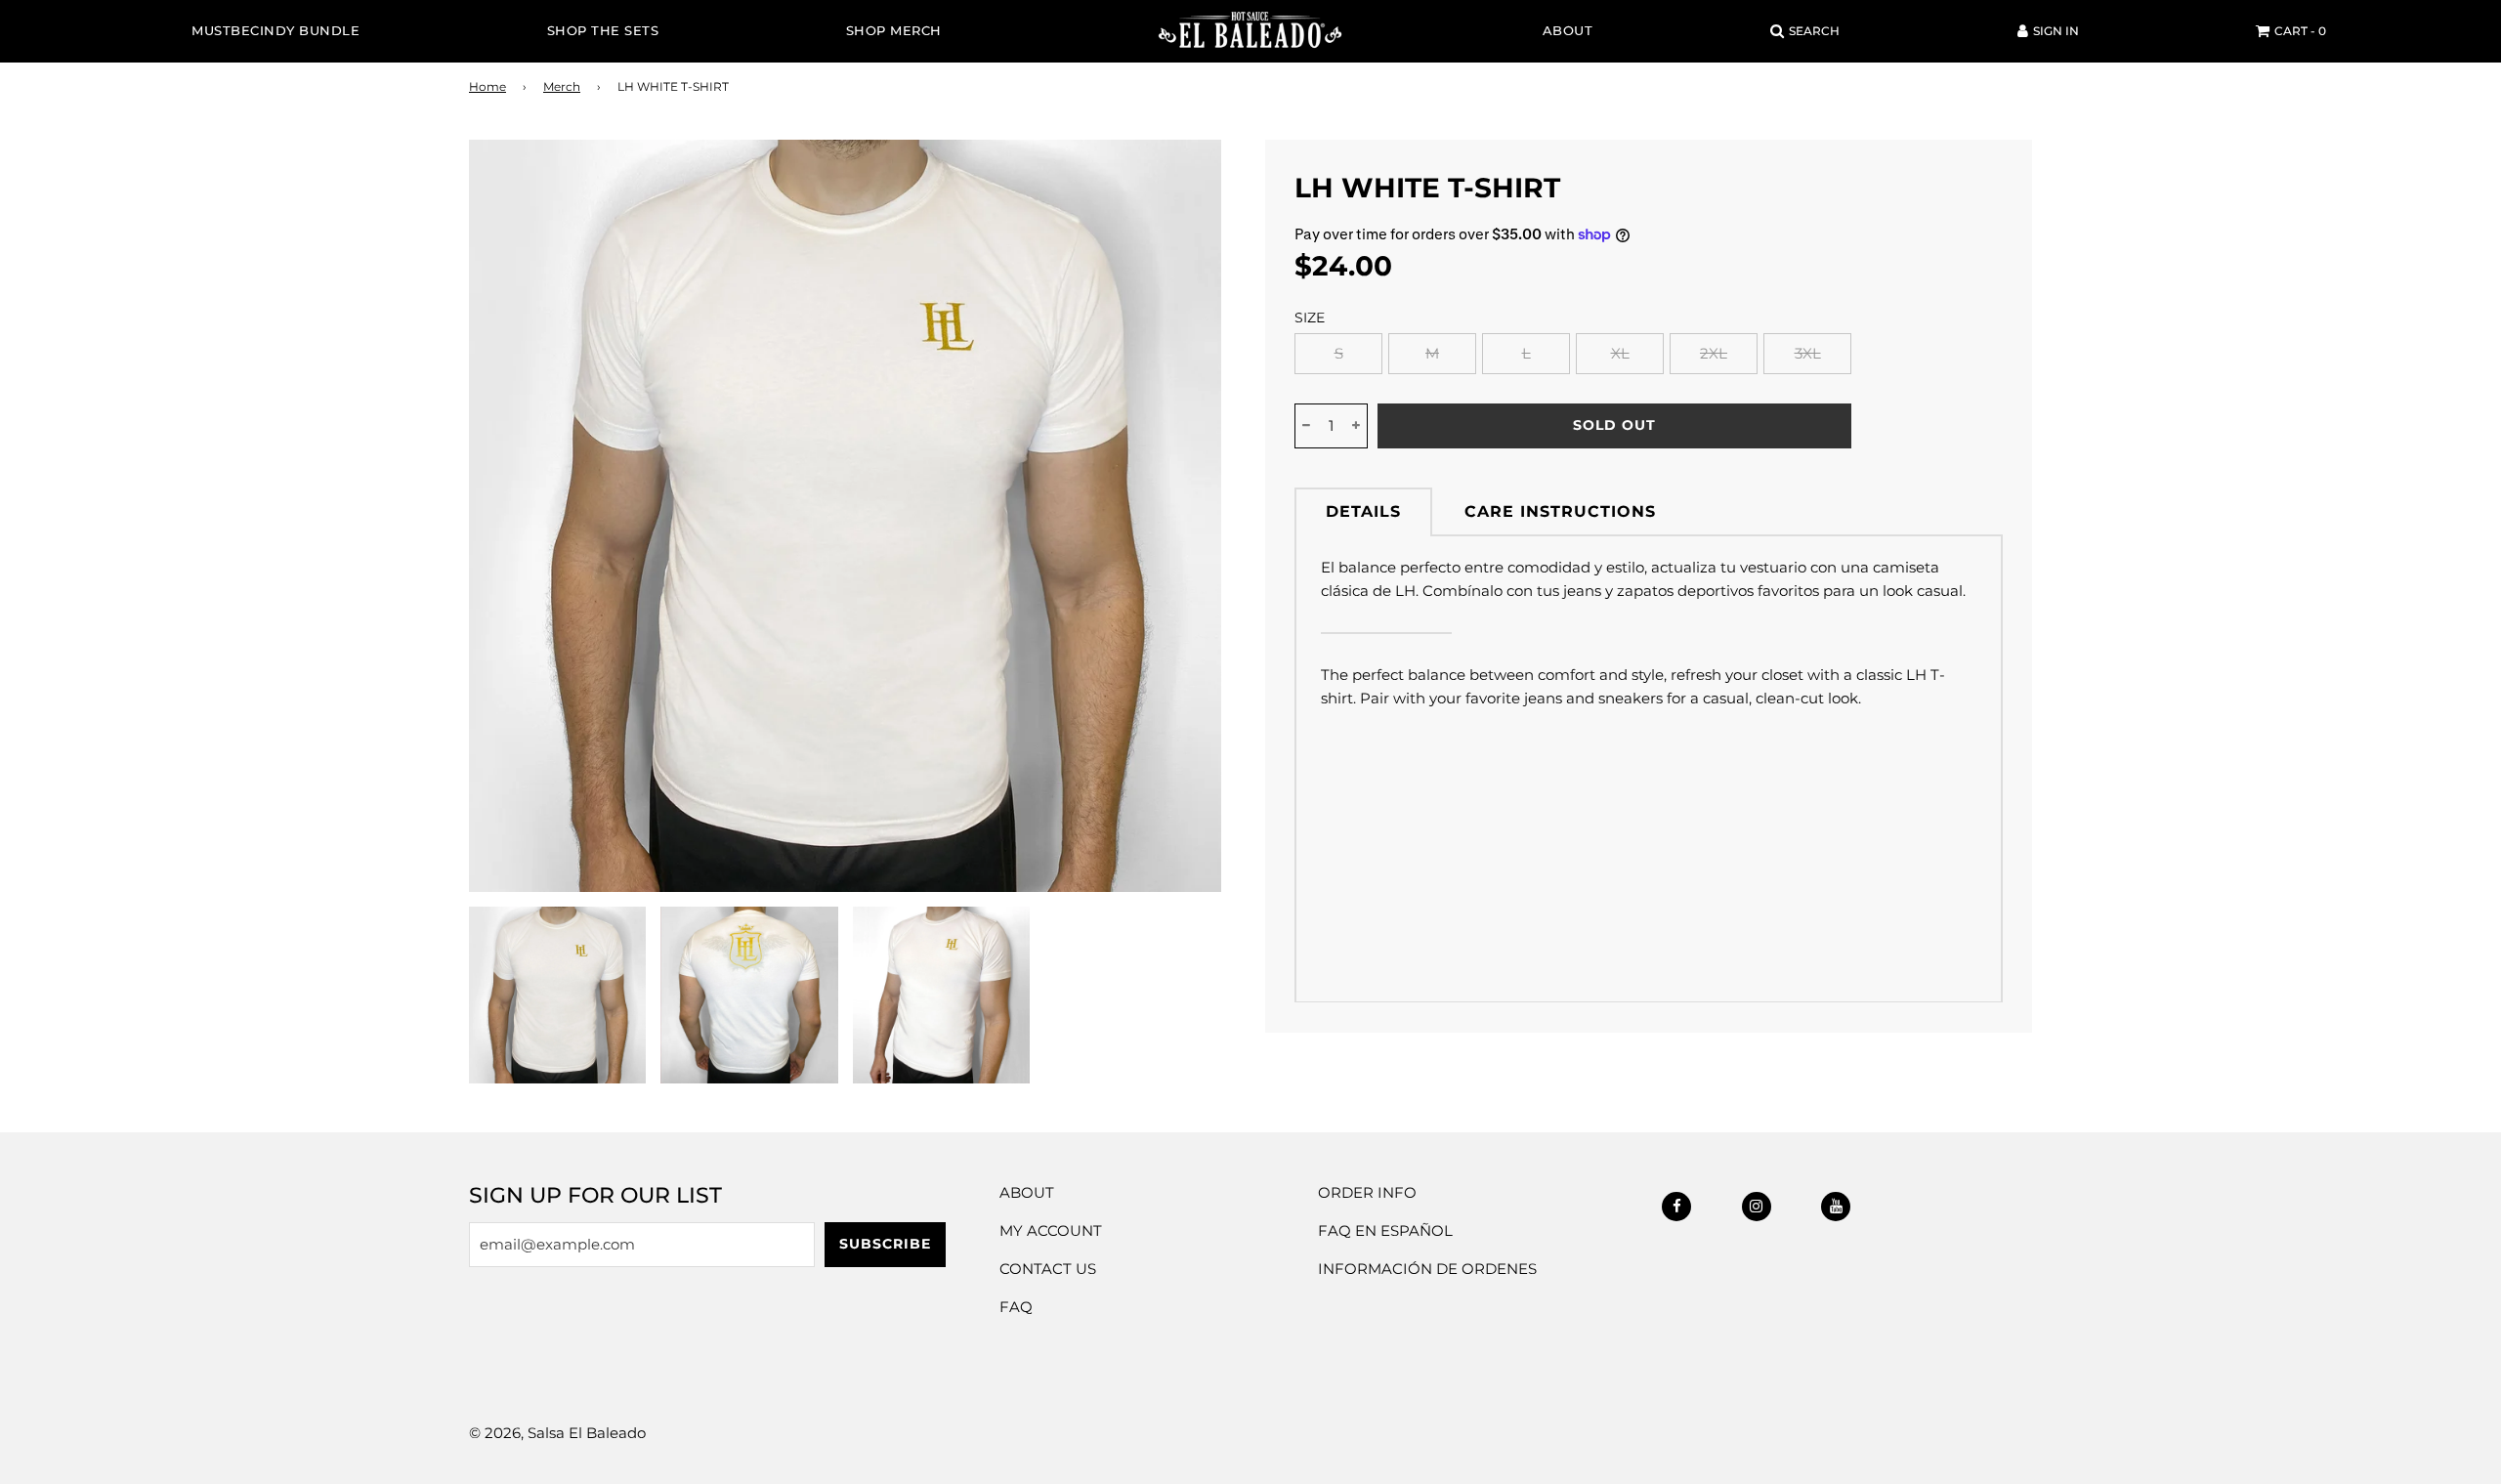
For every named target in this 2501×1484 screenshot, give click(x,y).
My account (1051, 1230)
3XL (1808, 353)
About (1568, 30)
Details (1363, 511)
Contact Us (1048, 1269)
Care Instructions (1560, 511)
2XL (1714, 353)
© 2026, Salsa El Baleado (557, 1433)
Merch (562, 86)
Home (487, 86)
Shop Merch (894, 30)
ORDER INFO (1367, 1192)
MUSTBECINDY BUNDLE (276, 30)
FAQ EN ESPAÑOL (1385, 1230)
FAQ (1016, 1307)
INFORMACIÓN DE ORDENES (1427, 1269)
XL (1620, 353)
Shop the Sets (603, 30)
